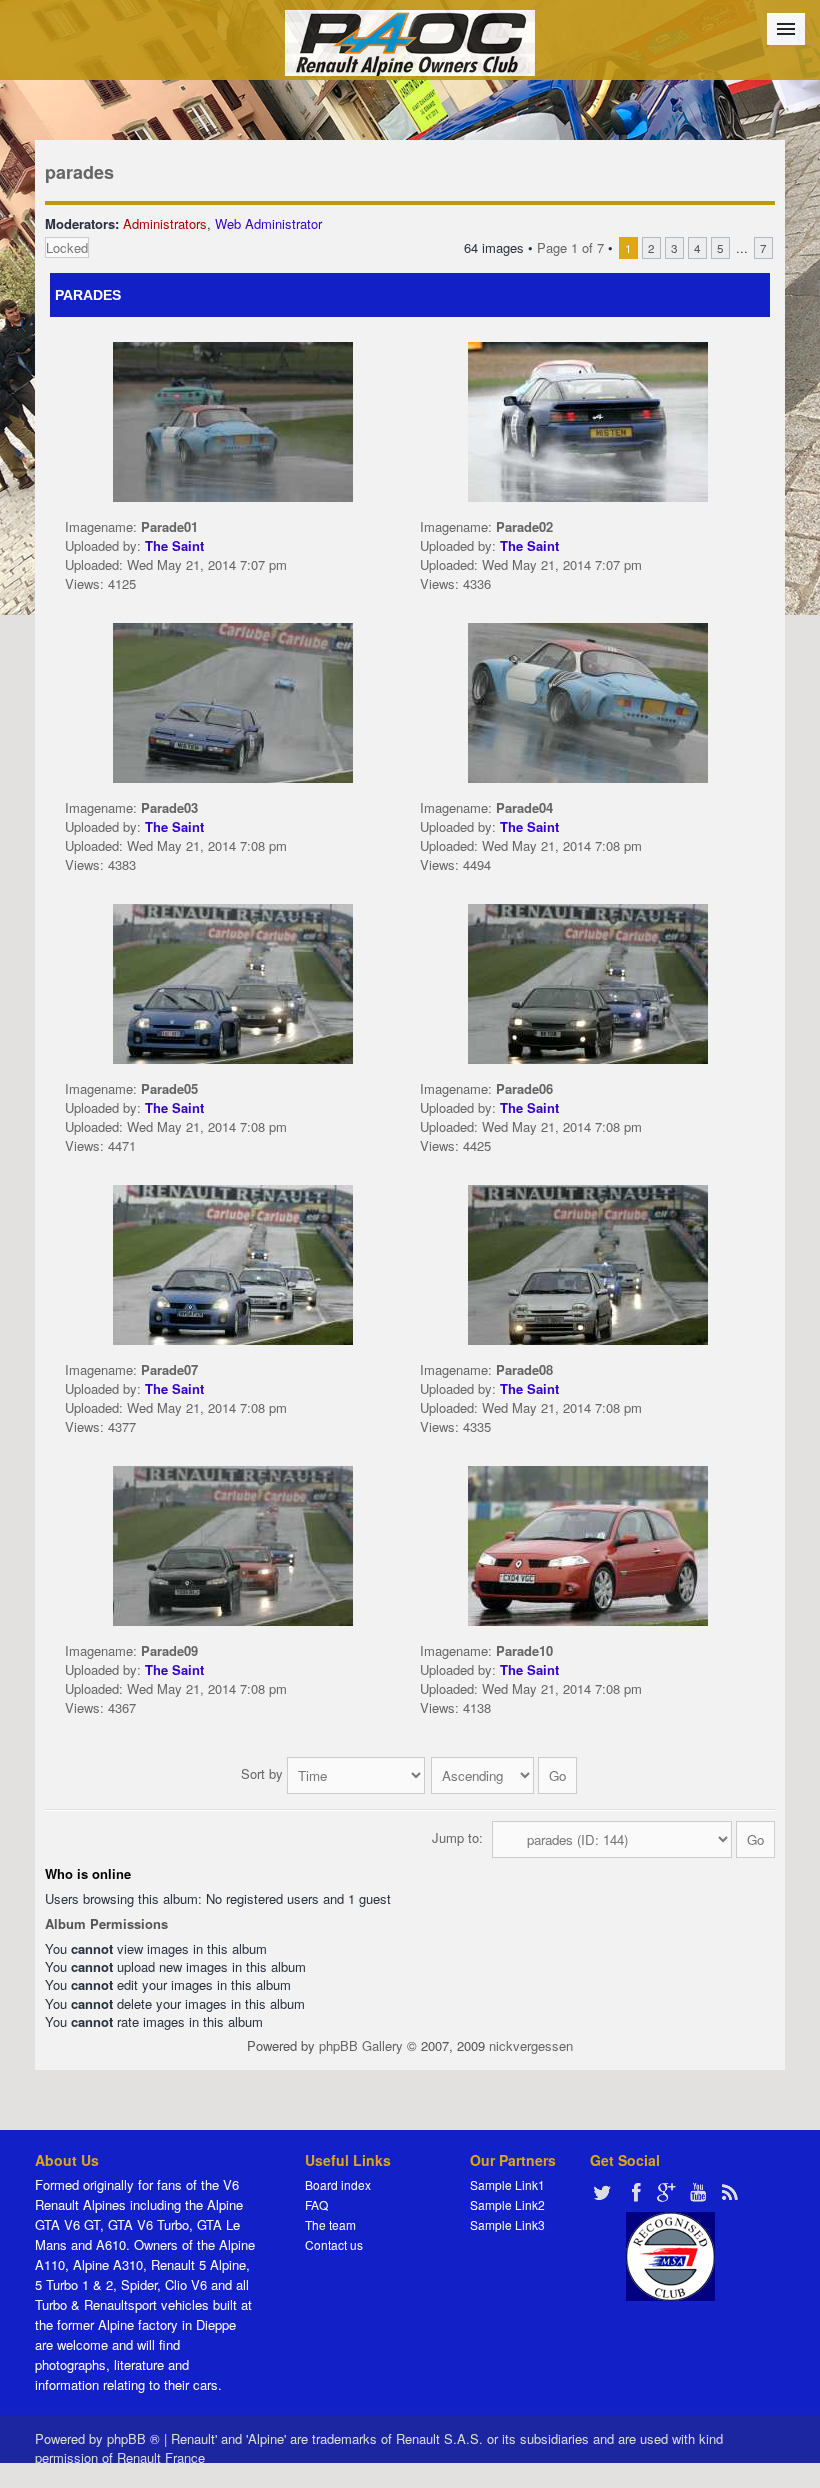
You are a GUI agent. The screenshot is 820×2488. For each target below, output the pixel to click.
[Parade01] (233, 419)
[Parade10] (588, 1543)
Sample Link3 (507, 2224)
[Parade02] (588, 419)
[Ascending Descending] (505, 1773)
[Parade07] (233, 1262)
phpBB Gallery (361, 2045)
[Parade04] (588, 700)
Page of (570, 247)
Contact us (334, 2244)
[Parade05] (233, 981)
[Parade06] (588, 981)
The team (330, 2224)
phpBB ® (133, 2438)
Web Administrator (268, 223)
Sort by (264, 1773)
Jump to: (457, 1837)
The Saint (174, 545)
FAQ (316, 2204)
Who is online (88, 1873)
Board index (338, 2184)
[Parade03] (233, 700)
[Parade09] (233, 1543)
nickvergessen (531, 2045)
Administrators (165, 223)
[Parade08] (588, 1262)
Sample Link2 (507, 2204)
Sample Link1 (507, 2184)
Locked (67, 247)
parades (79, 172)
